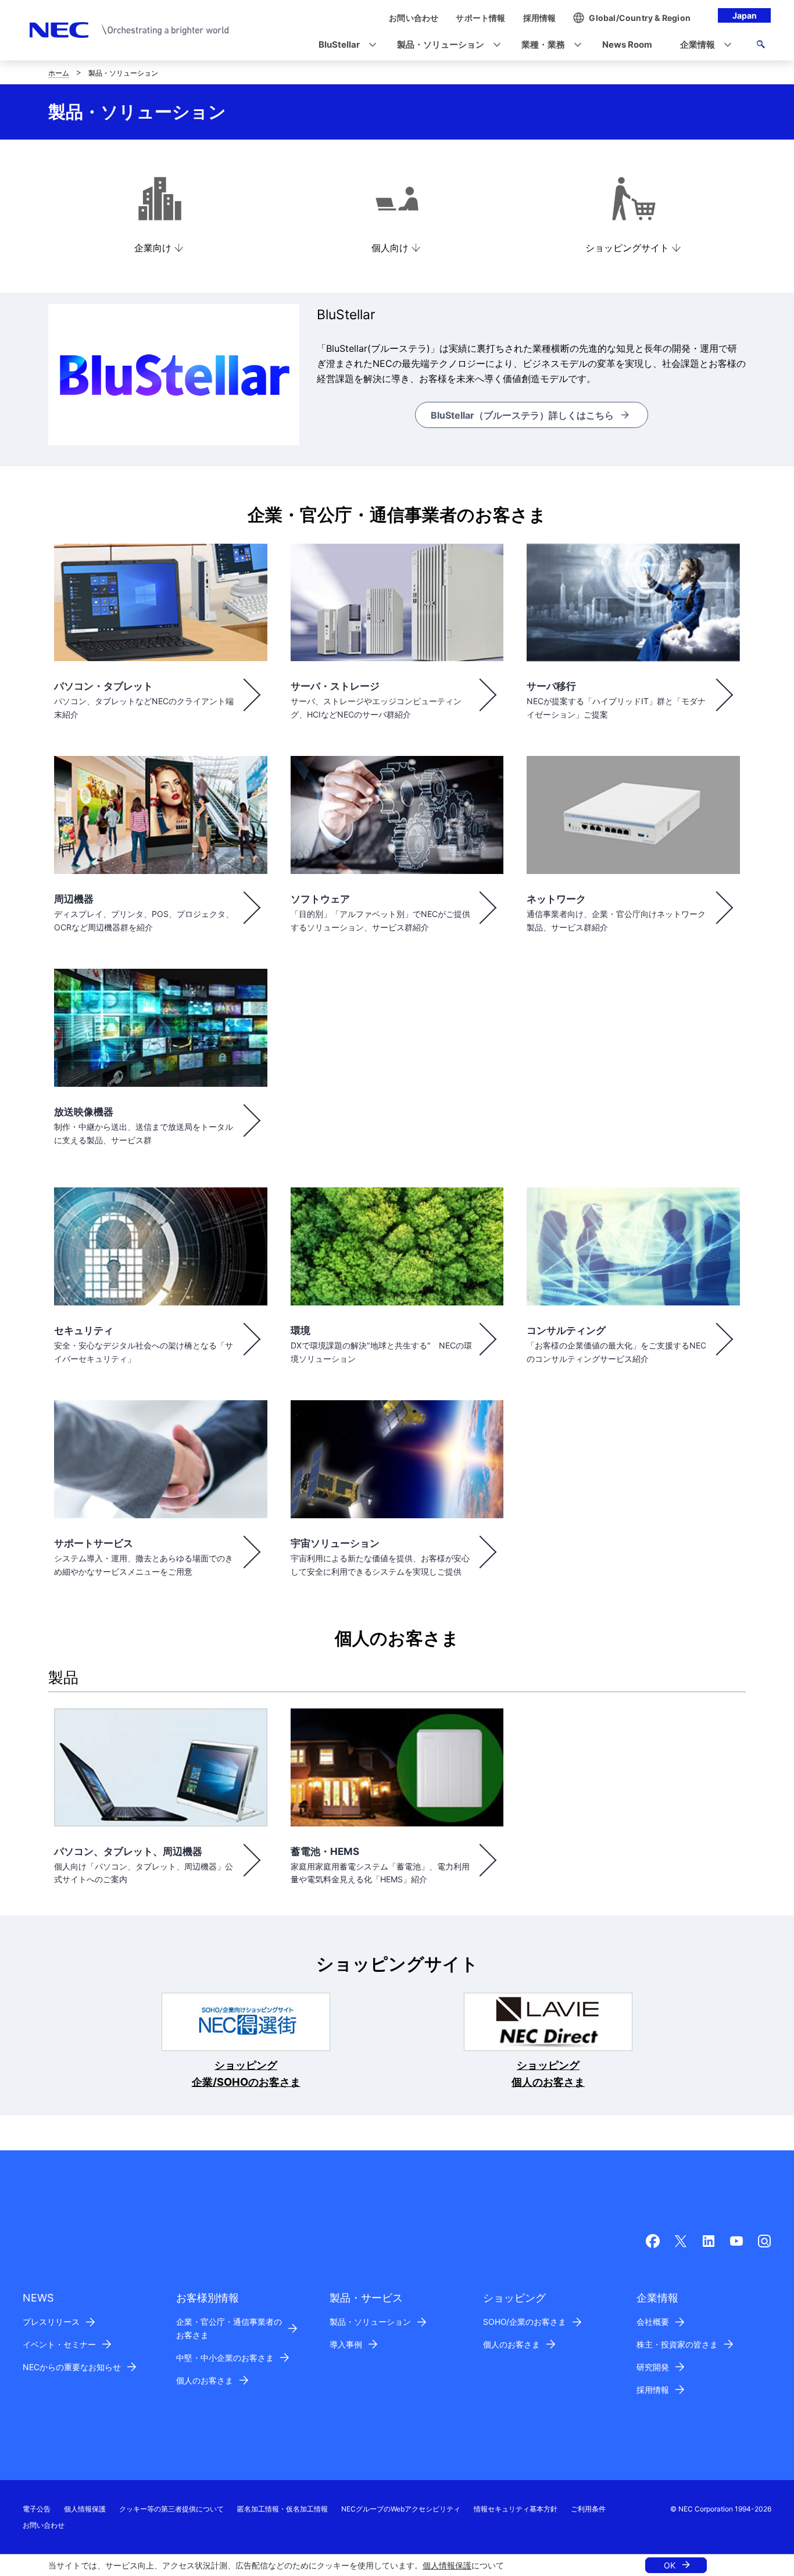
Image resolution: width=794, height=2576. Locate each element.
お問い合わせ (44, 2525)
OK (670, 2565)
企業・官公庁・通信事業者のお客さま (229, 2328)
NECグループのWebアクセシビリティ (401, 2509)
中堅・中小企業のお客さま (225, 2358)
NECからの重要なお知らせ (72, 2367)
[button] (344, 45)
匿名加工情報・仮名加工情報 (282, 2509)
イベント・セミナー (59, 2344)
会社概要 (653, 2322)
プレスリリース (51, 2322)
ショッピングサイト (627, 248)
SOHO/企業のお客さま (525, 2322)
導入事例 (346, 2344)
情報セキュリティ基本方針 (516, 2509)
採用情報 (653, 2390)
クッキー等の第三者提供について (171, 2509)
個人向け (390, 248)
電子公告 (37, 2509)
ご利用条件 (588, 2509)
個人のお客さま (205, 2380)
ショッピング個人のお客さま (548, 2074)
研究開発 (653, 2367)
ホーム (59, 73)
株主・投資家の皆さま (677, 2344)
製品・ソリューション (370, 2322)
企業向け (153, 248)
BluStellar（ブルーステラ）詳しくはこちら (522, 415)
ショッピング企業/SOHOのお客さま (246, 2074)
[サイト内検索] (761, 46)
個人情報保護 (447, 2565)
